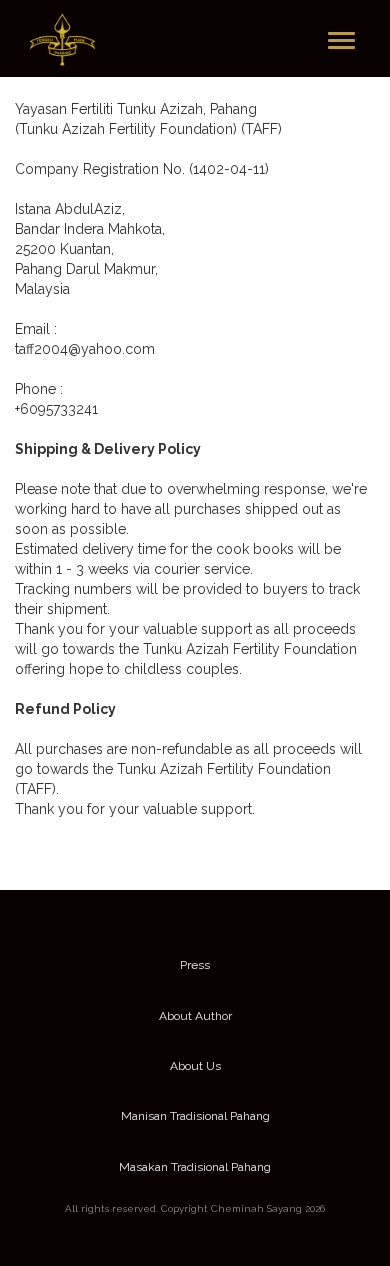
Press (195, 965)
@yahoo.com (111, 349)
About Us (195, 1066)
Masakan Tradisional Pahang (195, 1167)
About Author (195, 1016)
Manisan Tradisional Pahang (195, 1116)
